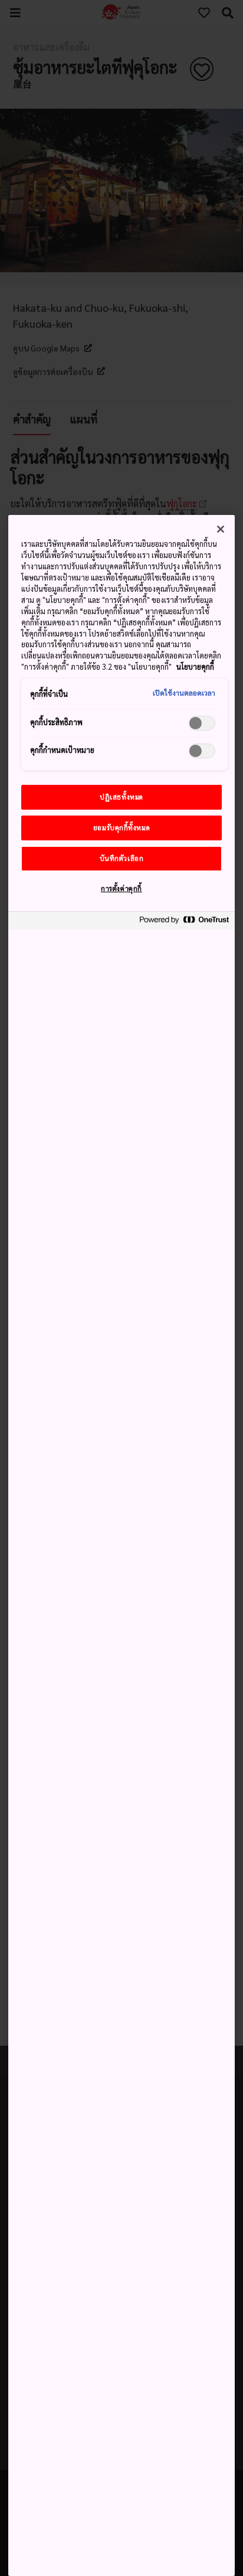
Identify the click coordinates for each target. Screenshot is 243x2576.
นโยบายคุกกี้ (195, 667)
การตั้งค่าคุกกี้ (121, 888)
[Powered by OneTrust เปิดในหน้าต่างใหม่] (184, 922)
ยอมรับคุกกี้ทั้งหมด (121, 828)
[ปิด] (221, 529)
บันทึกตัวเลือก (122, 858)
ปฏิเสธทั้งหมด (121, 797)
